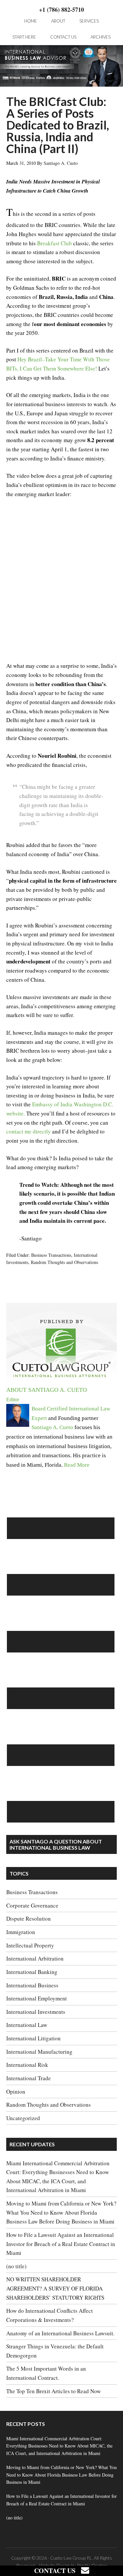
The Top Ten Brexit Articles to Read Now (53, 2391)
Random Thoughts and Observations (64, 1262)
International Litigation (33, 2038)
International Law (27, 2025)
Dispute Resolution (29, 1919)
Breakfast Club (54, 243)
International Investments (36, 2012)
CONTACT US (58, 2571)
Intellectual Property (30, 1945)
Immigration (21, 1932)
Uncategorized (23, 2118)
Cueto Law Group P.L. (72, 2558)
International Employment (37, 1998)
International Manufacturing (39, 2052)
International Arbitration (35, 1958)
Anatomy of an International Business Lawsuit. (60, 2333)
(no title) (16, 2266)
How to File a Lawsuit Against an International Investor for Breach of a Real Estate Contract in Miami (61, 2244)
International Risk (27, 2065)
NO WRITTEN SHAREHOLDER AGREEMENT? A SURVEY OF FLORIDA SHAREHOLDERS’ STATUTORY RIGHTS (55, 2288)
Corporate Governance (32, 1905)
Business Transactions (51, 1255)
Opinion (16, 2092)
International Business (32, 1985)
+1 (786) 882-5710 (61, 9)
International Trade (29, 2078)
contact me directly (29, 1131)
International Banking (32, 1972)
